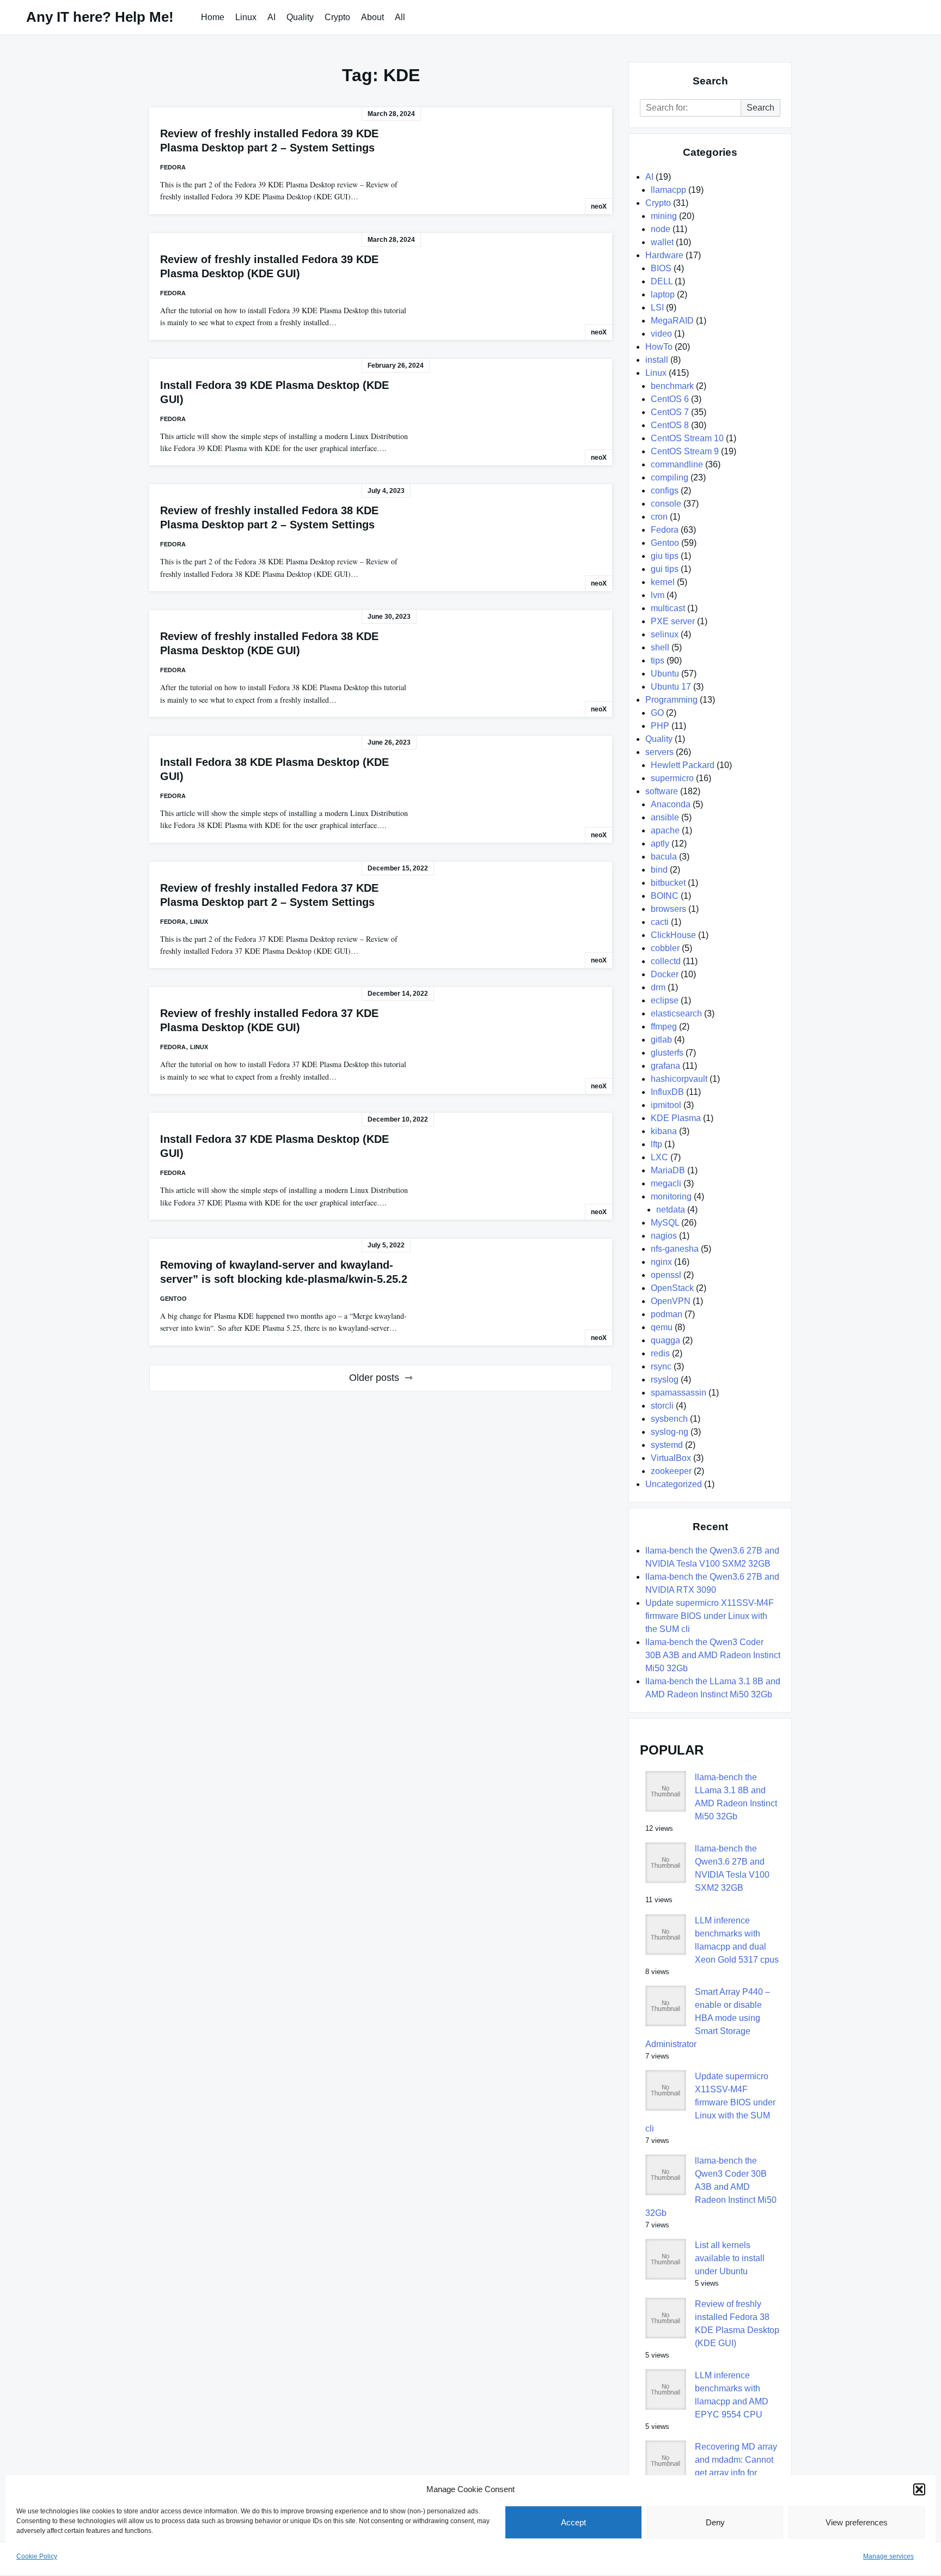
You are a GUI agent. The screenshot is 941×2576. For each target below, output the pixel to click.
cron (659, 517)
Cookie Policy (37, 2556)
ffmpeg (664, 1027)
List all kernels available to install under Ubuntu (730, 2258)
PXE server (673, 621)
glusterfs (667, 1053)
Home (213, 17)
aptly (660, 844)
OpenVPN (671, 1301)
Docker (665, 974)
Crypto (337, 17)
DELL (662, 281)
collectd (666, 961)
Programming (671, 700)
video (661, 334)
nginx (661, 1262)
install (657, 360)
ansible (665, 817)
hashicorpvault (679, 1079)
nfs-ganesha (675, 1249)
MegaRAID (672, 321)
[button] (919, 2489)
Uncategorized (674, 1484)
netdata (671, 1210)
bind (659, 870)
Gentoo (173, 1299)
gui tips (665, 569)
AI (271, 17)
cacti (660, 922)
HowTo (659, 347)
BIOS (661, 268)
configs (665, 491)
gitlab (661, 1040)
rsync (661, 1366)
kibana (664, 1131)
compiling (670, 477)
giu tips (665, 556)
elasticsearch (676, 1013)
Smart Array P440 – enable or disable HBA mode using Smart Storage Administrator (708, 2018)
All (400, 17)
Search (760, 108)
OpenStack (672, 1288)
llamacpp (668, 190)
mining (664, 216)
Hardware (664, 255)
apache (665, 830)
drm (658, 987)
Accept (573, 2522)
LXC (659, 1157)
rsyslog (665, 1380)
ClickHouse (673, 935)
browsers (668, 909)
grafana (665, 1066)
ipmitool (666, 1105)
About (372, 17)
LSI (657, 307)
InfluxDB (667, 1092)
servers (659, 752)
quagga (665, 1340)
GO (657, 713)
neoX (599, 206)
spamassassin (679, 1393)
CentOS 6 (670, 399)
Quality (300, 17)
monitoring (671, 1196)
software (662, 791)
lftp (656, 1144)
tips (658, 660)
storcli (662, 1406)
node (661, 229)
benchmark (672, 386)
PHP (660, 726)
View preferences (857, 2522)
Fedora (173, 167)
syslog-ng (670, 1432)
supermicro (672, 778)
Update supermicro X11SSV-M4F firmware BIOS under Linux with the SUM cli (710, 1616)
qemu (662, 1327)
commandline (677, 464)
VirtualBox (671, 1458)
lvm (658, 595)
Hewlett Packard (683, 765)
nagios (664, 1236)
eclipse (665, 1000)
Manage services (888, 2556)
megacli (666, 1183)
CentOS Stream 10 (687, 438)
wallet (662, 242)
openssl (666, 1275)
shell (660, 647)
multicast (668, 608)
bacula (664, 857)
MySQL (665, 1223)
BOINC (665, 896)
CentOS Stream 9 (685, 451)
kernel (663, 582)
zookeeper (671, 1471)
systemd (667, 1445)
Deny (715, 2522)
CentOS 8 (670, 425)
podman (667, 1314)
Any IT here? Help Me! (100, 17)
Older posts (374, 1378)
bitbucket (668, 883)
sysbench (669, 1419)
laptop (663, 294)
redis (660, 1353)
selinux (665, 634)
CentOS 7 (670, 412)
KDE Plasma (676, 1118)
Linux (246, 17)
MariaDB (668, 1170)
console (666, 504)
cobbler (665, 948)
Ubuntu (665, 674)
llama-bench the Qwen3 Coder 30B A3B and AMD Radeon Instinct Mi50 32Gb (713, 1655)
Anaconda (671, 804)
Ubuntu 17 (671, 687)
